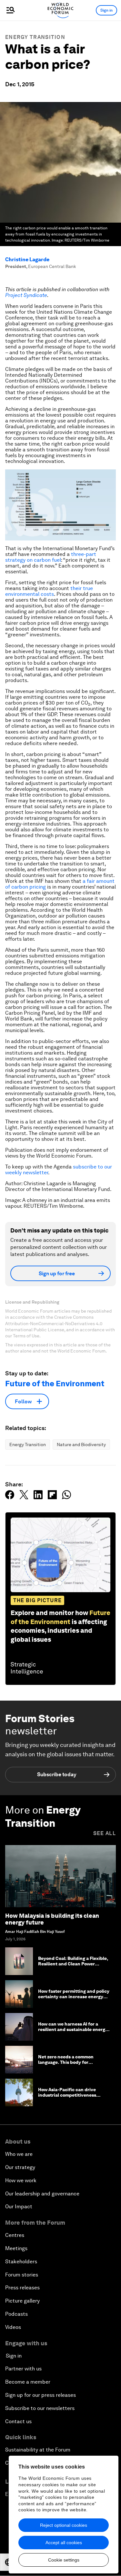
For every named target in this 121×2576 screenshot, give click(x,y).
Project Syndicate (26, 295)
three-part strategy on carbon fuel (51, 557)
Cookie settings (64, 2560)
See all (105, 1833)
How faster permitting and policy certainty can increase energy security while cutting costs (74, 1997)
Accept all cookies (64, 2543)
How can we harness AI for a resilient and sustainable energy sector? (73, 2029)
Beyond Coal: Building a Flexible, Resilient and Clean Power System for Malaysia (73, 1964)
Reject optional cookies (64, 2525)
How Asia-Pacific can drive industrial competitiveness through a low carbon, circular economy (71, 2098)
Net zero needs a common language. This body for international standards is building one (66, 2065)
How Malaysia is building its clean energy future (52, 1919)
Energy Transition (35, 37)
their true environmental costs (49, 591)
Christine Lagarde (27, 259)
